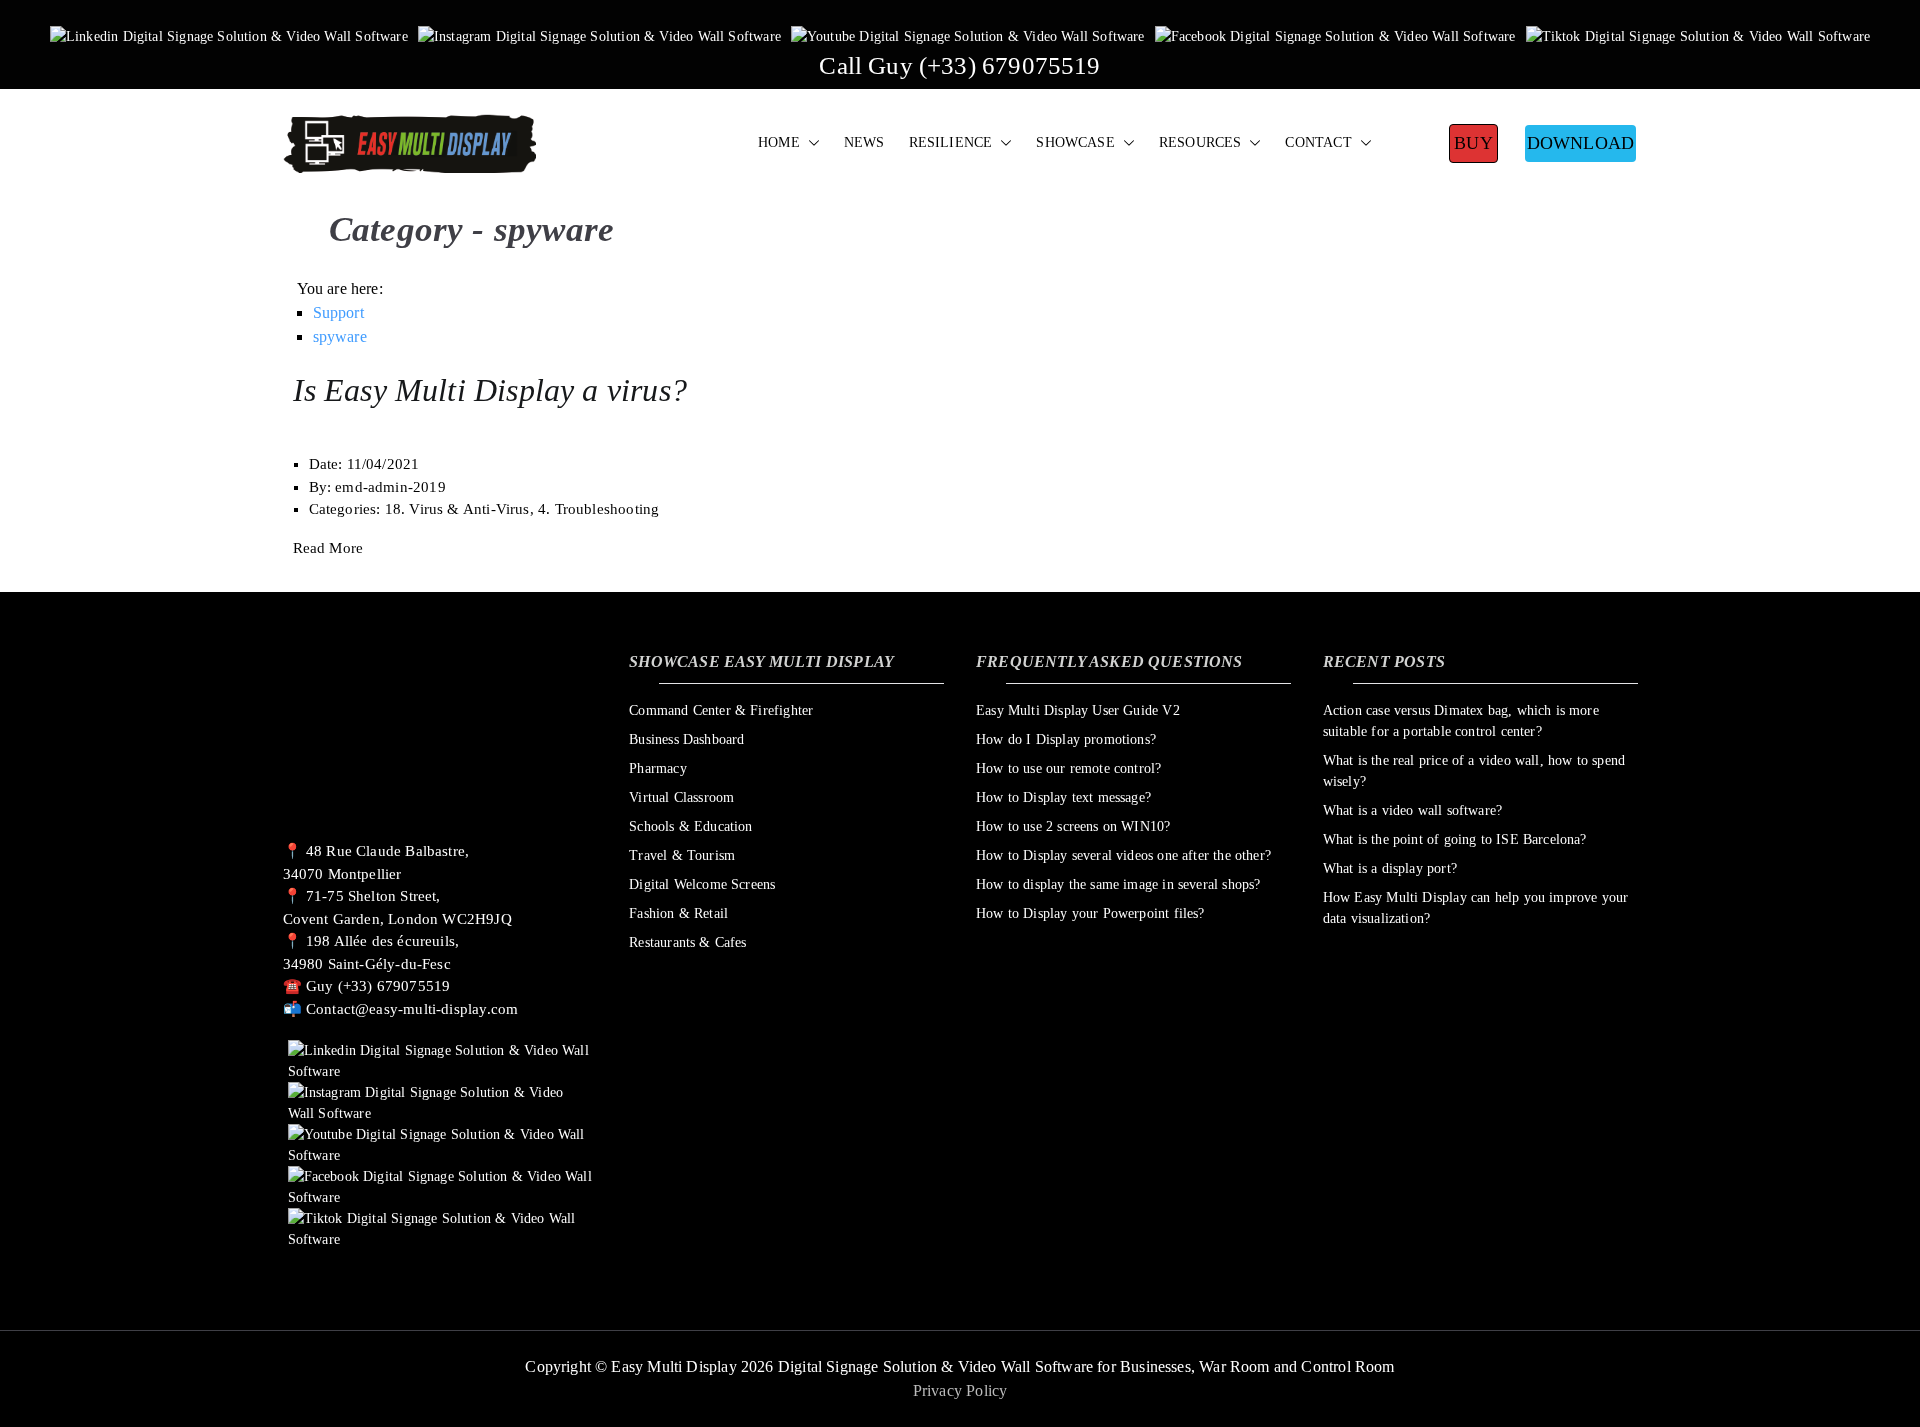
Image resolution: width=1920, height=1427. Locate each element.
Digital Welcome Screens (702, 884)
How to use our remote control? (1068, 768)
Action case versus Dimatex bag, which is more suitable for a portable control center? (1461, 721)
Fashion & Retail (678, 913)
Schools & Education (690, 826)
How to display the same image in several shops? (1118, 884)
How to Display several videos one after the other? (1123, 855)
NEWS (864, 142)
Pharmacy (657, 768)
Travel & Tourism (682, 855)
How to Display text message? (1063, 797)
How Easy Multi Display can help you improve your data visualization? (1476, 908)
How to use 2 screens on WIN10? (1073, 826)
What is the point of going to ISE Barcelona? (1455, 839)
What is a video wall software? (1412, 810)
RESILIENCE (951, 142)
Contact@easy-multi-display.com (412, 1009)
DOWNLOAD (1580, 143)
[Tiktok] (1698, 35)
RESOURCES (1200, 142)
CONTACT (1318, 142)
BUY (1473, 143)
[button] (810, 143)
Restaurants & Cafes (687, 942)
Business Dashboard (686, 739)
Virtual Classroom (681, 797)
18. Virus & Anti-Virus (457, 509)
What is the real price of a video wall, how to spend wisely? (1474, 771)
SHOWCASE (1075, 142)
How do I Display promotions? (1066, 739)
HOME (779, 142)
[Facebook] (1335, 35)
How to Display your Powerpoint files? (1090, 913)
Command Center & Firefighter (721, 710)
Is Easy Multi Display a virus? (490, 390)
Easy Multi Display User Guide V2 (1078, 710)
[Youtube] (968, 35)
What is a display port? (1390, 868)
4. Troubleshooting (598, 509)
